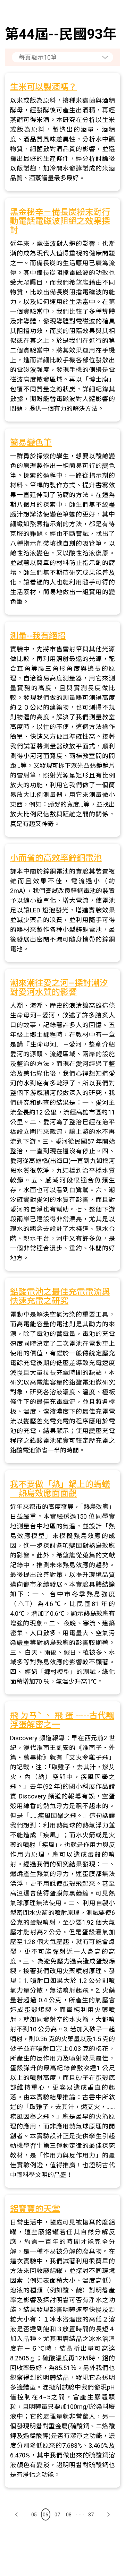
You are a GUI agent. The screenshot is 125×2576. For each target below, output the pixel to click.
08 (69, 2515)
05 (34, 2515)
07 (57, 2515)
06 (45, 2515)
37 (91, 2515)
